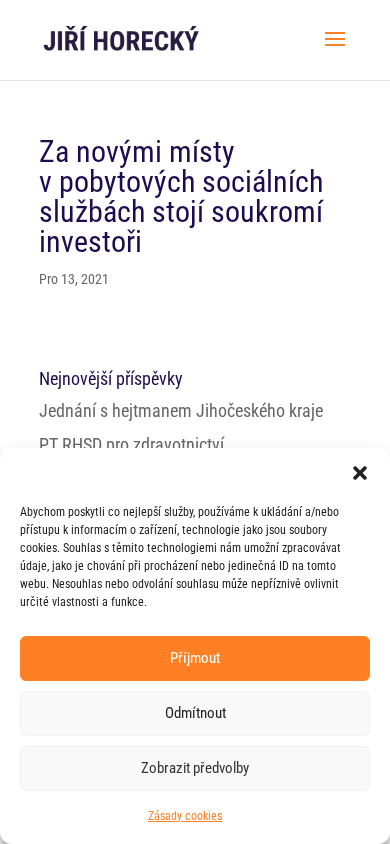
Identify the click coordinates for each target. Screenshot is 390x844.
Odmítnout (195, 713)
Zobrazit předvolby (195, 768)
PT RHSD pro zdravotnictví (131, 444)
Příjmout (195, 658)
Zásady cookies (185, 816)
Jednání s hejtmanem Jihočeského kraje (181, 410)
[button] (360, 473)
